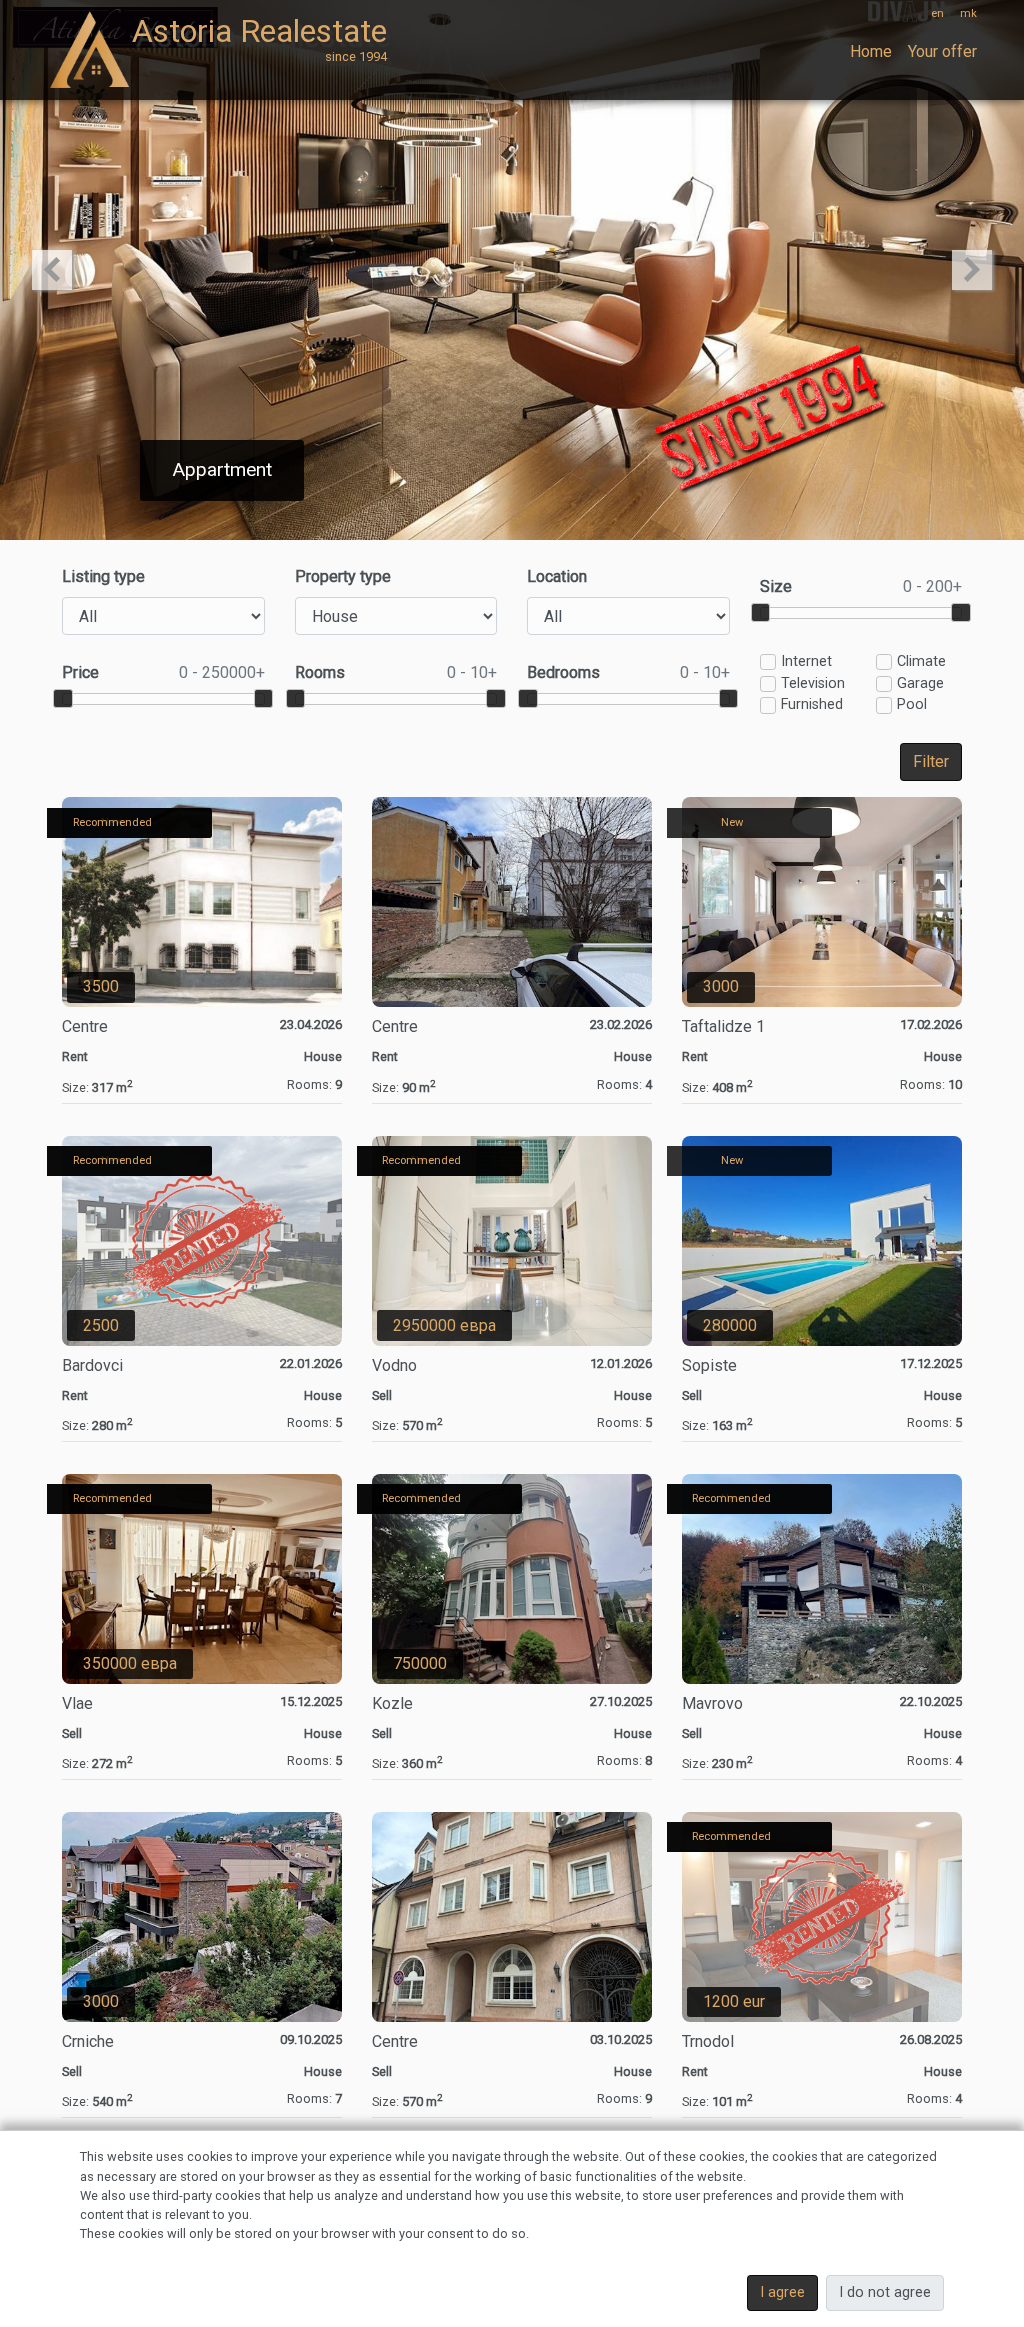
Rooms (396, 672)
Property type (343, 576)
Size (861, 586)
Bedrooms (628, 672)
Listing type (103, 576)
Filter (931, 761)
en (937, 13)
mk (968, 13)
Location (557, 576)
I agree (782, 2292)
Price (163, 672)
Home (871, 51)
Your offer (942, 51)
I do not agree (885, 2292)
